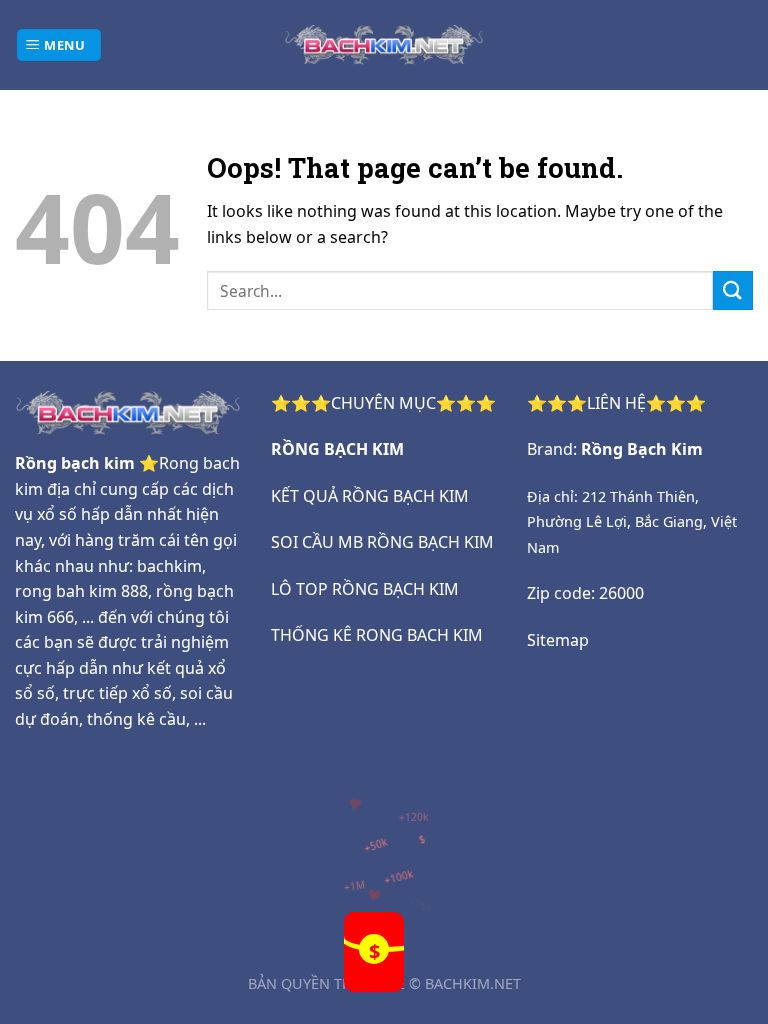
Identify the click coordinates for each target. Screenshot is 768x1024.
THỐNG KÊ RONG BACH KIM (377, 635)
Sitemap (558, 640)
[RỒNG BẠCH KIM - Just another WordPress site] (384, 44)
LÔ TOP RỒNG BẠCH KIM (365, 589)
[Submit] (733, 290)
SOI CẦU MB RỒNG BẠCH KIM (382, 542)
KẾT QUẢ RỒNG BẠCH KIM (370, 496)
